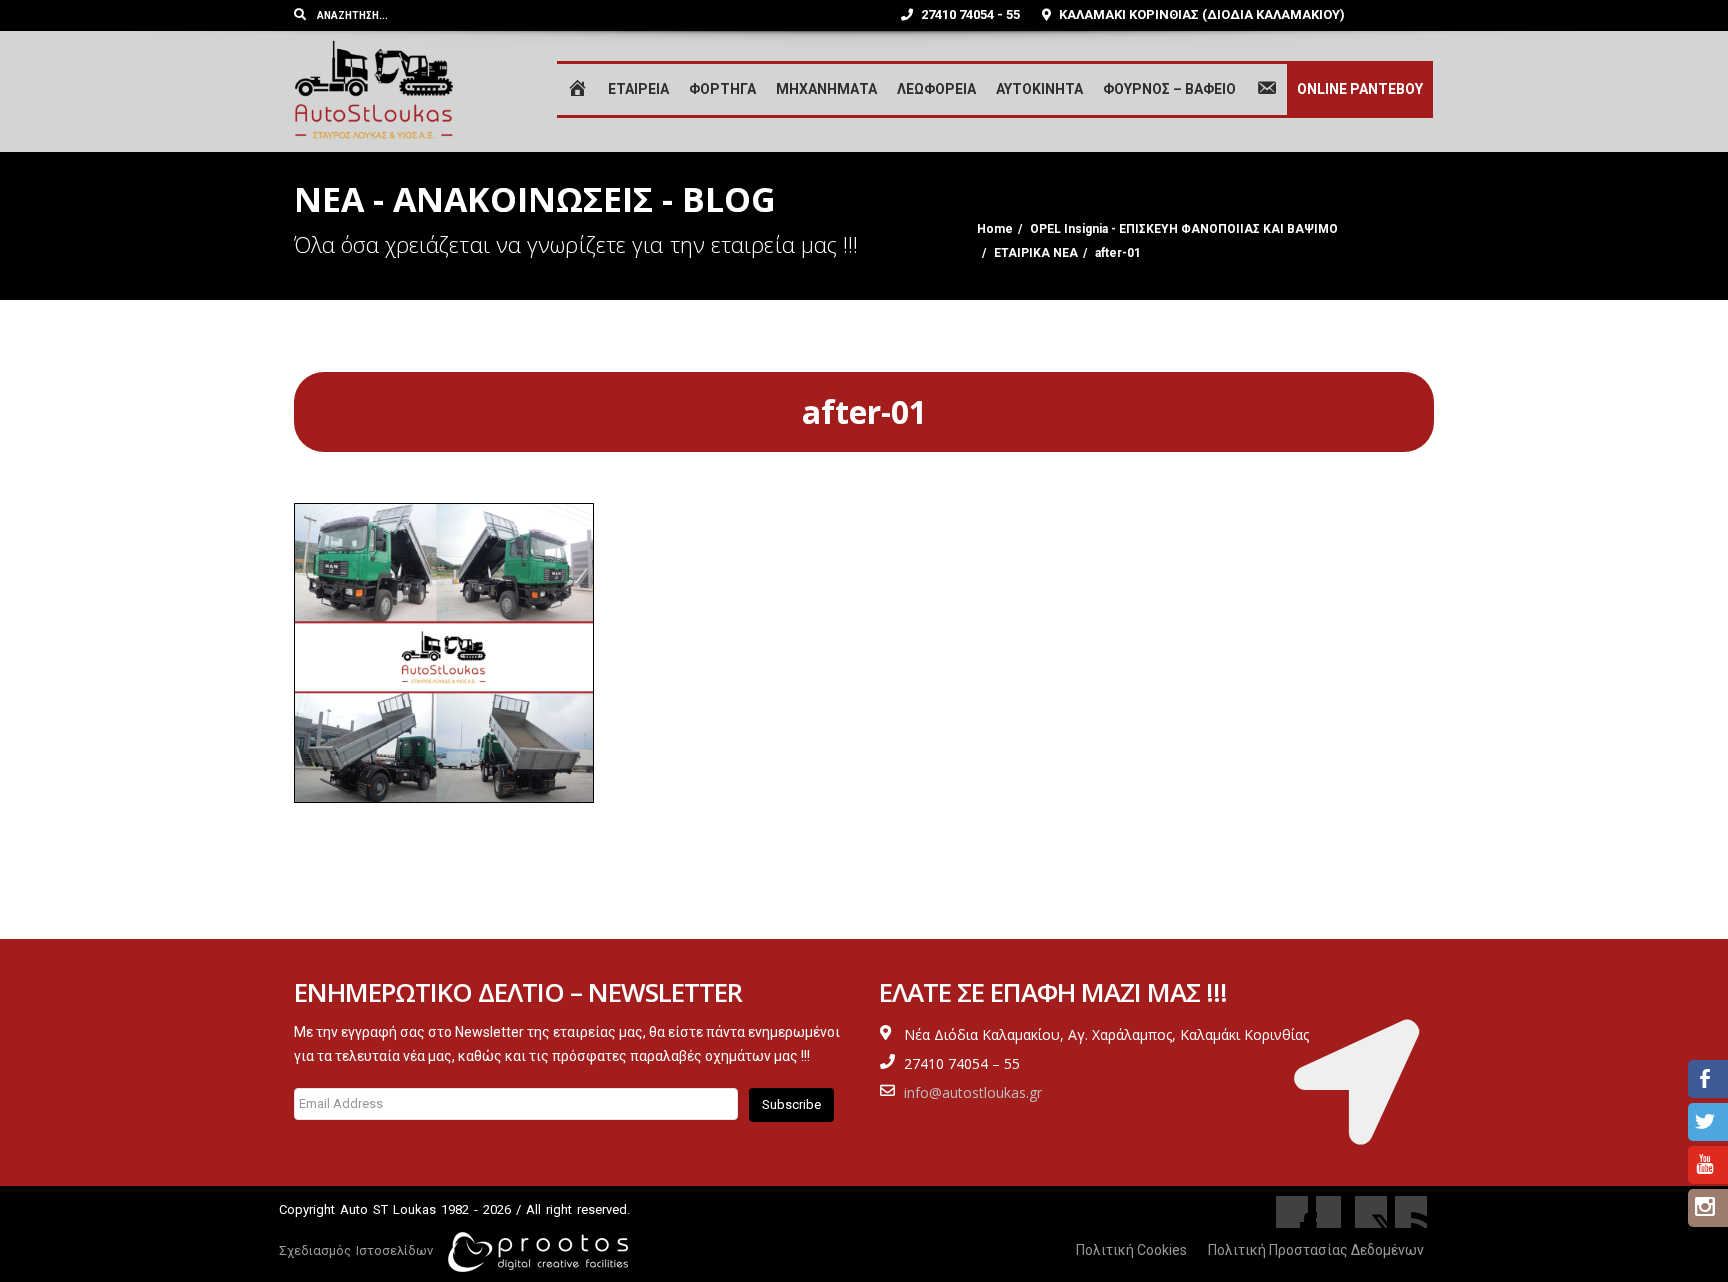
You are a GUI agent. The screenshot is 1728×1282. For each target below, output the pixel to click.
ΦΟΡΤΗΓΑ (722, 89)
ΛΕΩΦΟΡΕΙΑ (936, 89)
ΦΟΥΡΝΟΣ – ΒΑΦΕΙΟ (1169, 89)
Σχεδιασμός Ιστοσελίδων (356, 1250)
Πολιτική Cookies (1131, 1250)
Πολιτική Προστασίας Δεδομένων (1316, 1250)
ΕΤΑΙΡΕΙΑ (638, 89)
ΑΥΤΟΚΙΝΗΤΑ (1039, 89)
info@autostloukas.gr (973, 1092)
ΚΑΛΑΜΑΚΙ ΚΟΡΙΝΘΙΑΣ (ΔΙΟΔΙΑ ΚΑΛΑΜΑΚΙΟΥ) (1200, 14)
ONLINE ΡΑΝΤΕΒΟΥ (1360, 89)
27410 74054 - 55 (969, 14)
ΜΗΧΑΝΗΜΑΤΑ (826, 89)
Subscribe (791, 1104)
